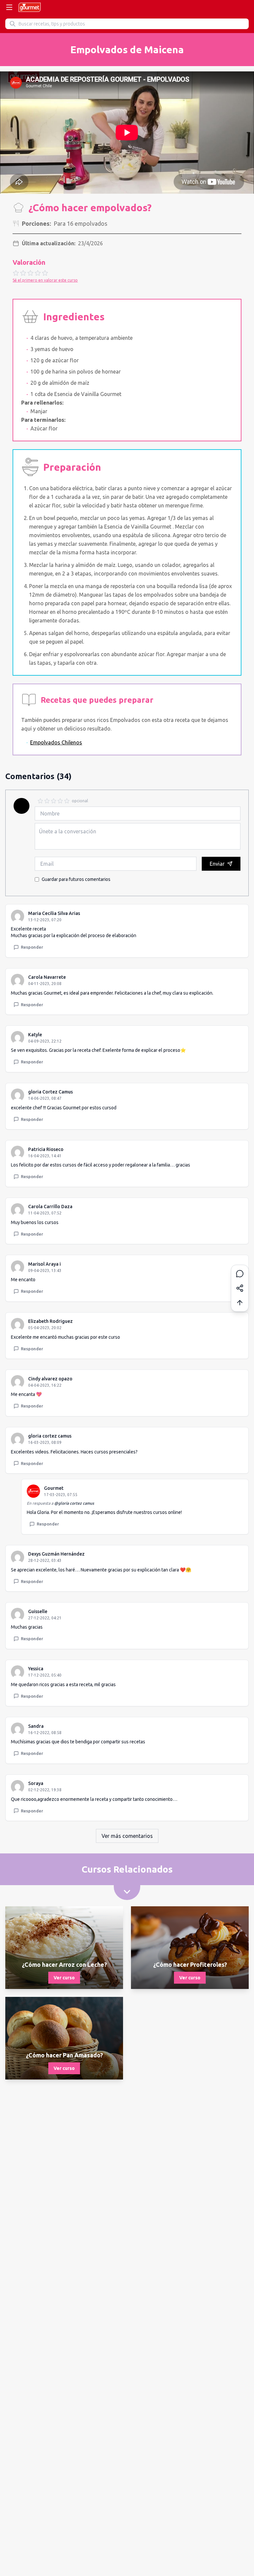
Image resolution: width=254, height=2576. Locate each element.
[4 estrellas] (60, 801)
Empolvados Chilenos (56, 742)
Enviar (217, 864)
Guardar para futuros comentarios (76, 879)
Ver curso (64, 1978)
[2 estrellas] (47, 801)
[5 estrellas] (67, 801)
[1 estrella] (40, 801)
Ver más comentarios (127, 1836)
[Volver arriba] (240, 1303)
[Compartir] (240, 1288)
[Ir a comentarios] (240, 1274)
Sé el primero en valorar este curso (45, 280)
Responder (32, 947)
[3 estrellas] (54, 801)
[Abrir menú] (9, 7)
